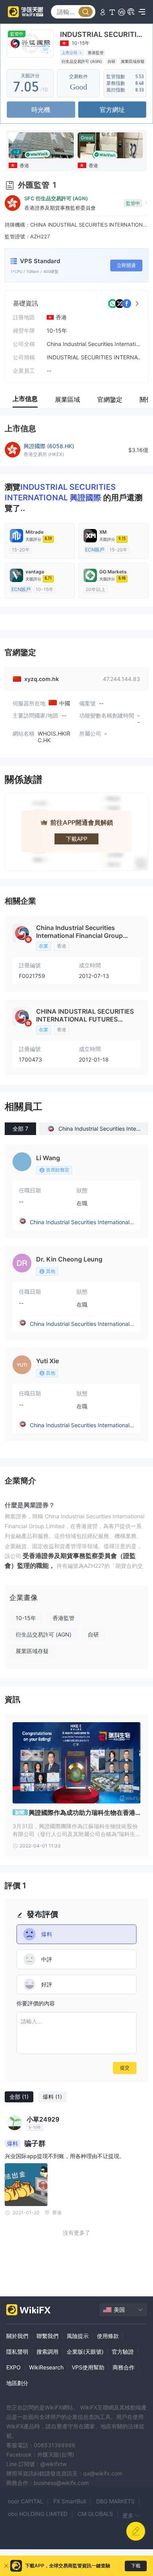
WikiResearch (46, 2367)
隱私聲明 (17, 2352)
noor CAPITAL (25, 2501)
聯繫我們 (47, 2336)
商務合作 (124, 2367)
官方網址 (112, 110)
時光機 (41, 110)
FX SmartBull (70, 2501)
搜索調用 (47, 2352)
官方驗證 (123, 2352)
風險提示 (78, 2336)
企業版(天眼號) (85, 2352)
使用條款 (108, 2336)
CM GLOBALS (95, 2514)
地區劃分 (17, 2383)
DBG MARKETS (115, 2501)
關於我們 (17, 2336)
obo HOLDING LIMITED (38, 2514)
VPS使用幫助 (88, 2367)
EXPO (14, 2367)
